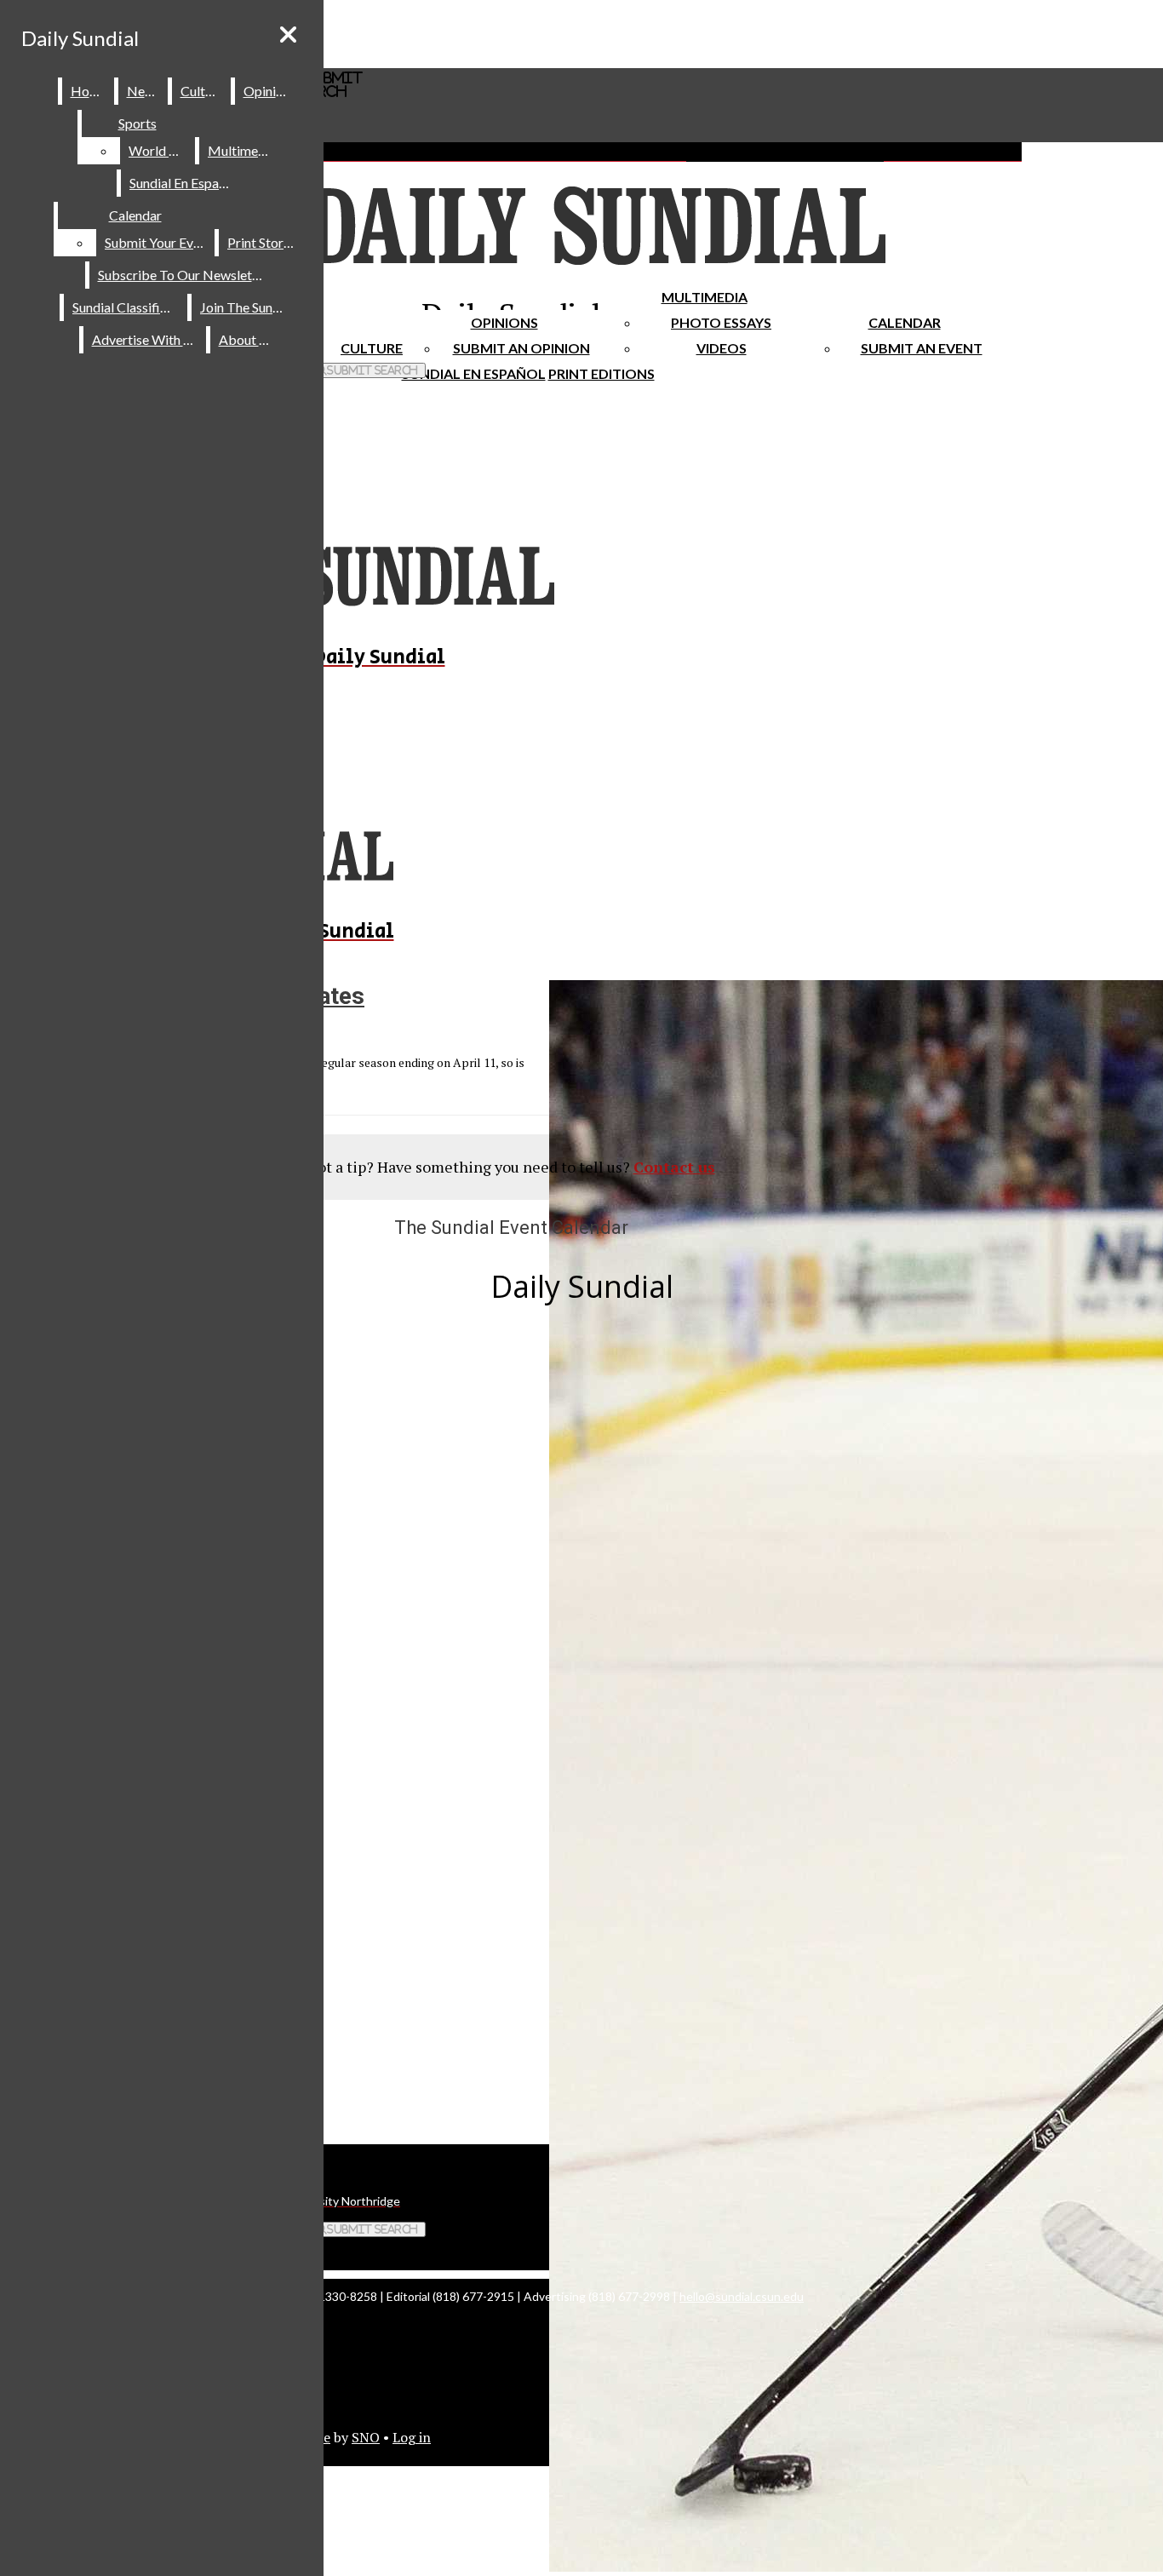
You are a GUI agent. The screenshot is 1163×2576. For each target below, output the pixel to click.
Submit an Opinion (521, 348)
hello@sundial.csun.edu (742, 2296)
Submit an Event (922, 348)
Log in (412, 2437)
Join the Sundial (247, 307)
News (144, 91)
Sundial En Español (474, 373)
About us (247, 339)
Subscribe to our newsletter (183, 275)
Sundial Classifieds (126, 307)
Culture (202, 91)
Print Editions (602, 373)
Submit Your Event (158, 242)
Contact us (674, 1167)
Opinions (504, 322)
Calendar (905, 322)
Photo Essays (721, 322)
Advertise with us (146, 339)
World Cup (160, 150)
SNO (366, 2437)
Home (89, 91)
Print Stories (264, 242)
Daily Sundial (80, 38)
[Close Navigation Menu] (288, 34)
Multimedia (705, 297)
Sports (137, 123)
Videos (722, 348)
